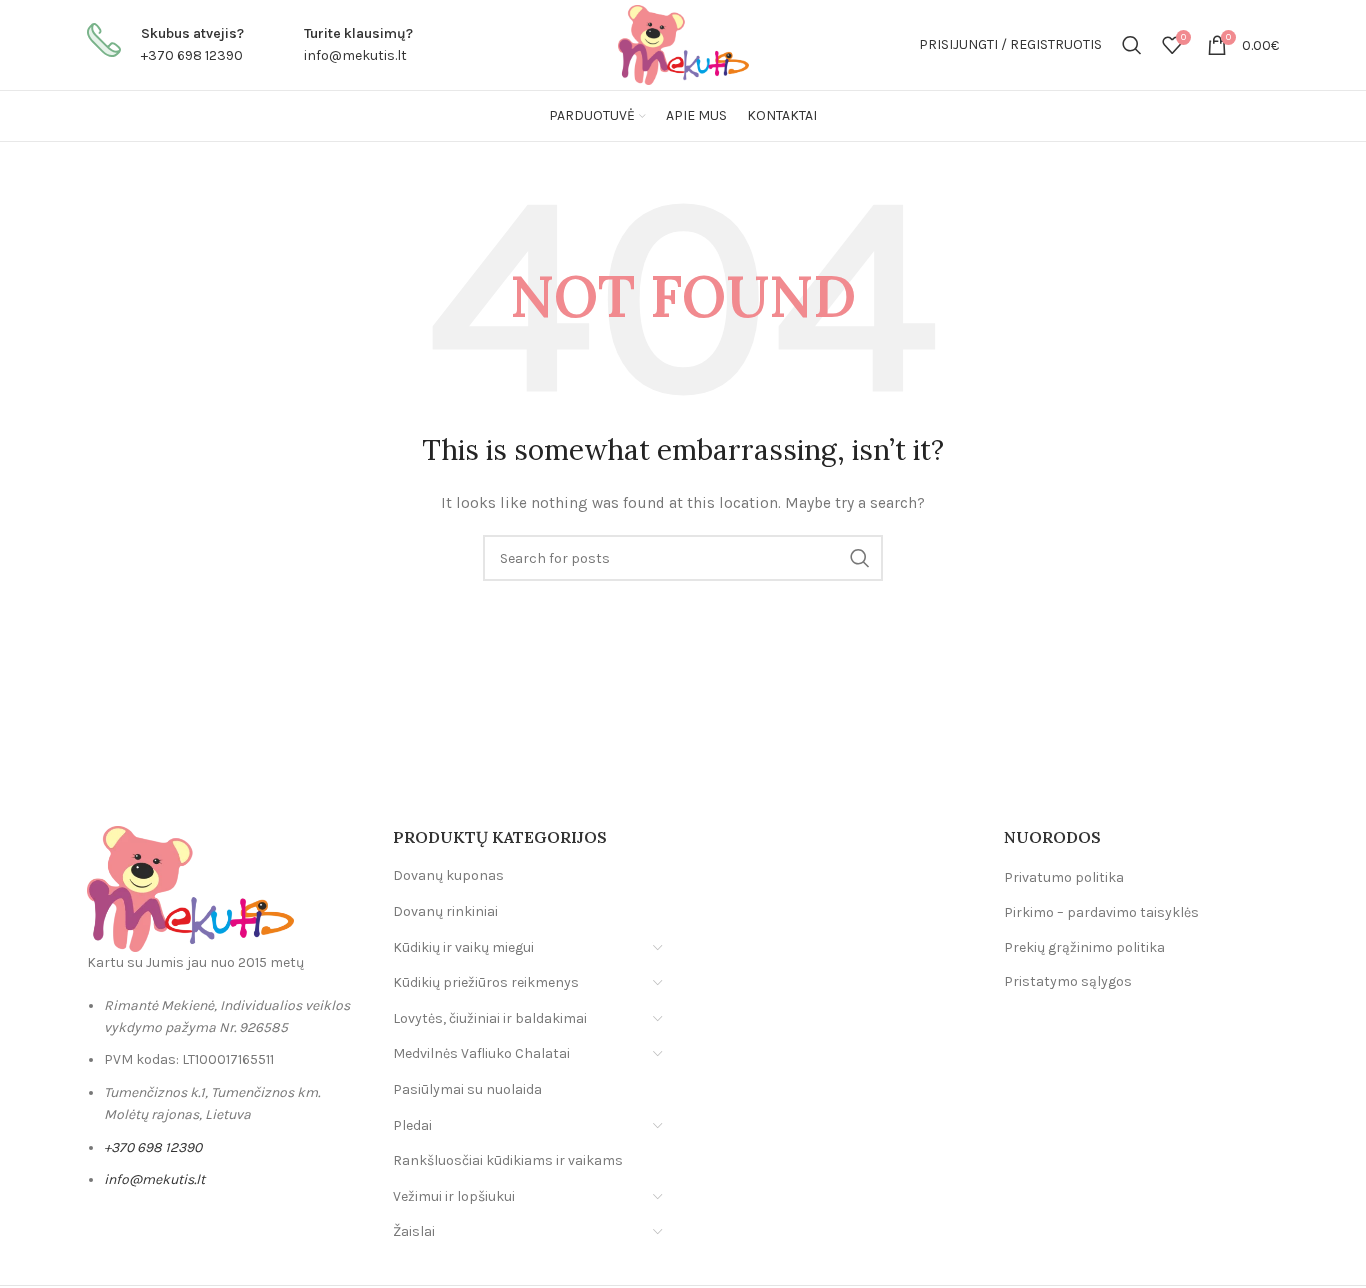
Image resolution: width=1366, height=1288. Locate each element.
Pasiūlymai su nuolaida (467, 1089)
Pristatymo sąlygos (1068, 981)
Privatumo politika (1064, 877)
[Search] (1132, 45)
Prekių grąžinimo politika (1084, 947)
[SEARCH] (860, 558)
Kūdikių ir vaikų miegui (463, 947)
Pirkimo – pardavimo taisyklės (1101, 912)
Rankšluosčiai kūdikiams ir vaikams (508, 1160)
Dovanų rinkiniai (445, 911)
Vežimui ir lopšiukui (454, 1196)
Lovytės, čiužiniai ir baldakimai (490, 1018)
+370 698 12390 (192, 55)
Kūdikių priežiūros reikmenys (486, 982)
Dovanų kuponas (448, 875)
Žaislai (414, 1231)
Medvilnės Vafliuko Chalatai (481, 1053)
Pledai (412, 1125)
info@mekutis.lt (355, 55)
